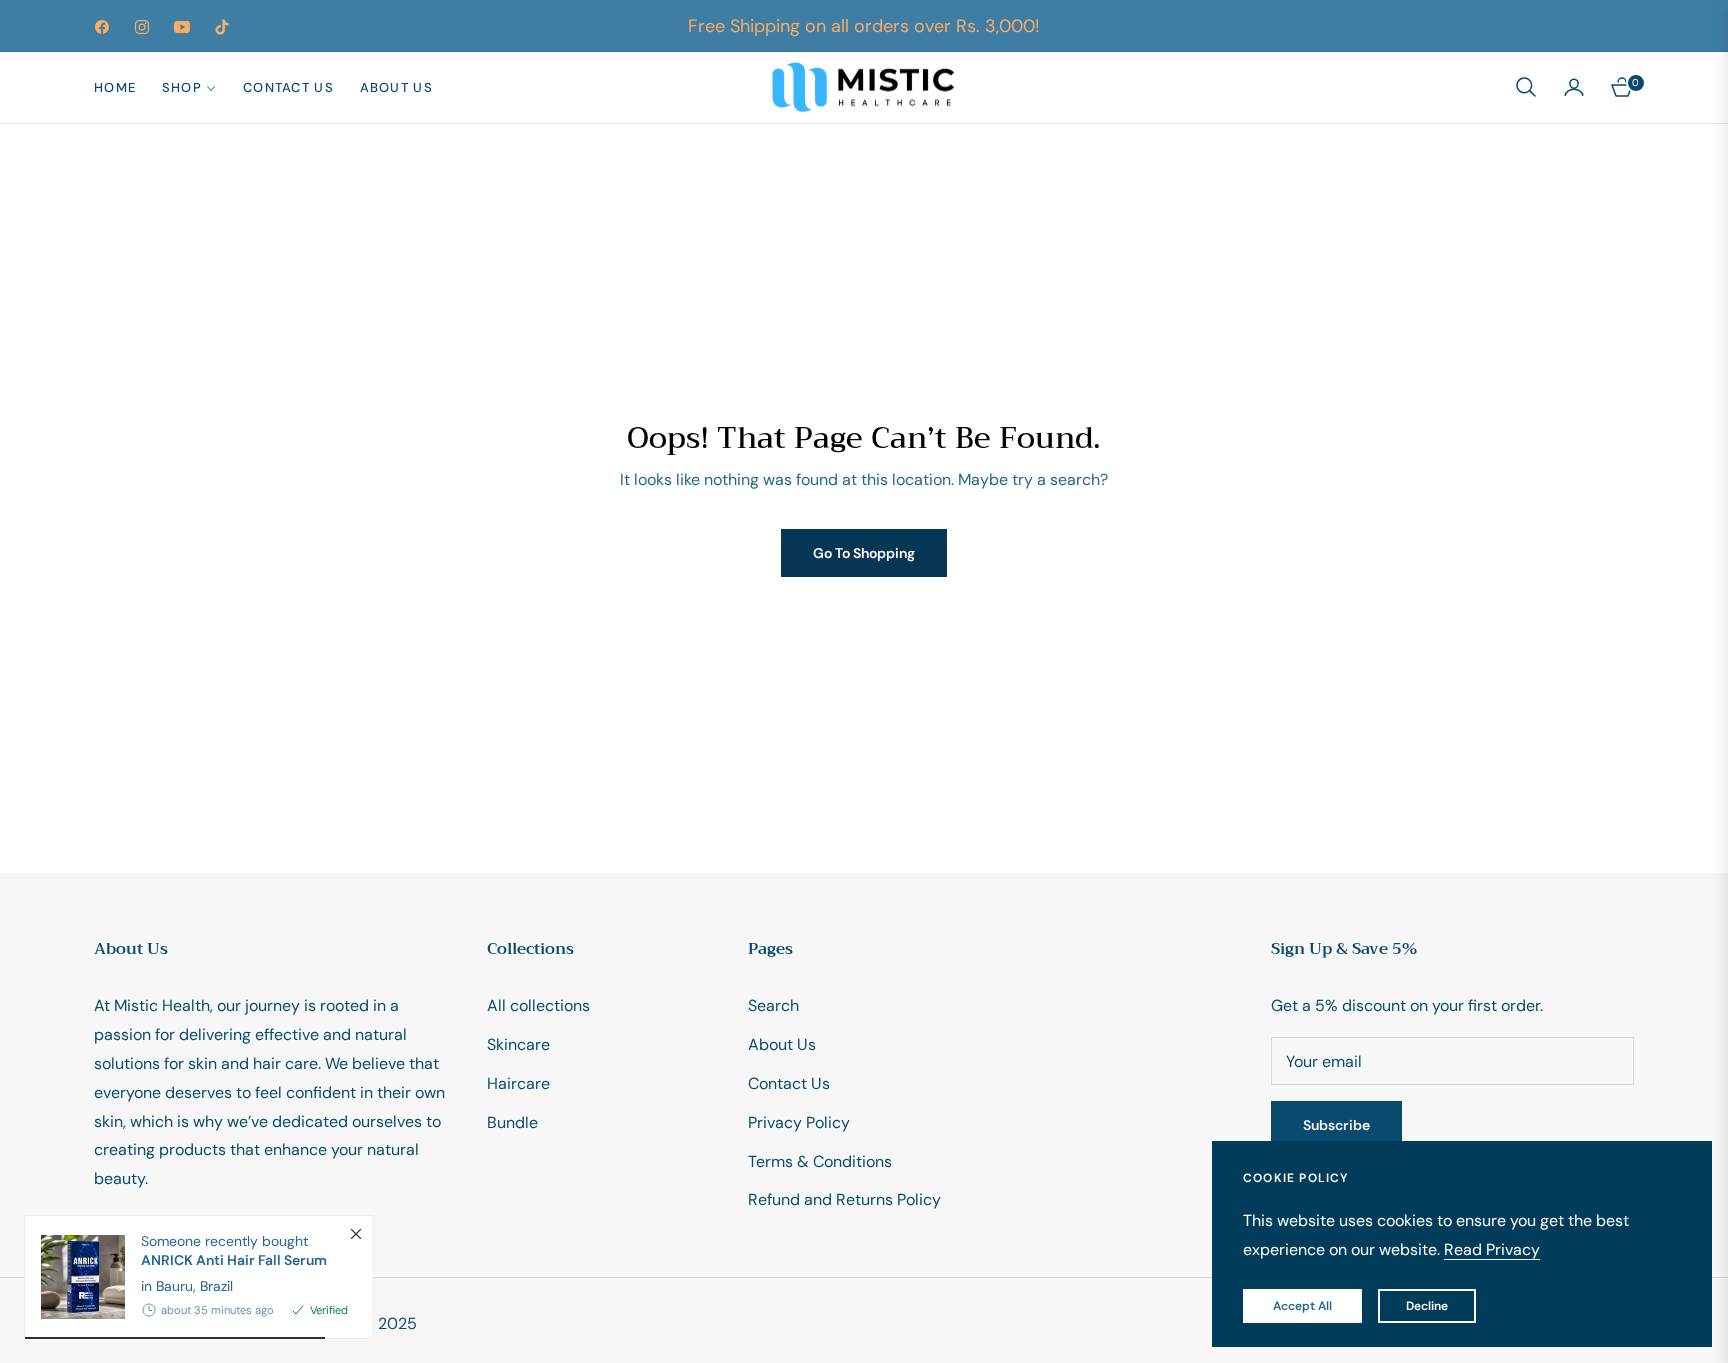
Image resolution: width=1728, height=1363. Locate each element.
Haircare (518, 1083)
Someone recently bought (234, 1250)
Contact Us (789, 1083)
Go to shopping (864, 553)
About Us (782, 1044)
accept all (1302, 1306)
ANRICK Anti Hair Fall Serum (234, 1260)
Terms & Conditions (820, 1161)
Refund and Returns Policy (844, 1199)
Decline (1427, 1306)
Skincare (518, 1044)
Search (773, 1005)
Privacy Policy (799, 1122)
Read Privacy (1492, 1249)
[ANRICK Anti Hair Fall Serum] (75, 1277)
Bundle (512, 1122)
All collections (538, 1005)
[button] (1526, 87)
